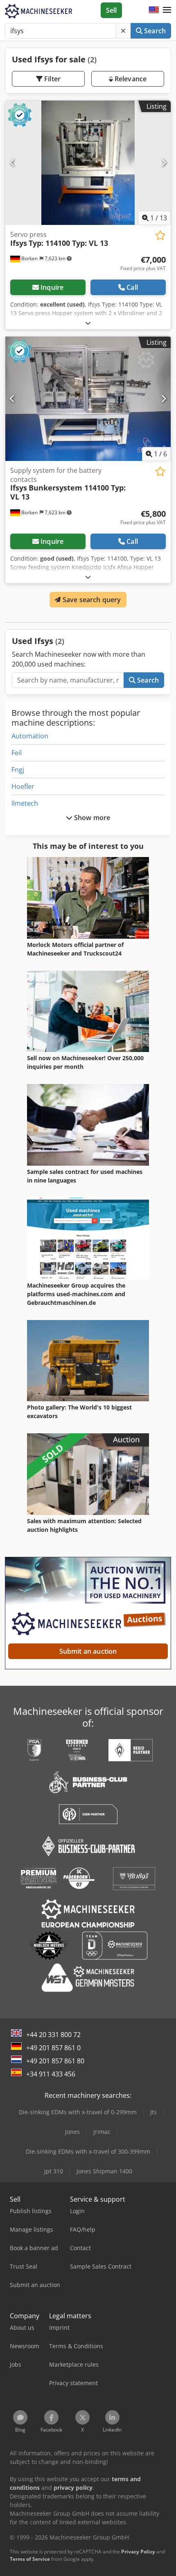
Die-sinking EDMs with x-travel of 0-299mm (78, 2112)
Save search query (91, 600)
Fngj (18, 770)
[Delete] (123, 31)
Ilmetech (25, 803)
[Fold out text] (88, 323)
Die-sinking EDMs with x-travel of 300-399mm (88, 2151)
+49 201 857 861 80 (55, 2061)
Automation (30, 736)
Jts (153, 2112)
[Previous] (12, 163)
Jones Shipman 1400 (104, 2171)
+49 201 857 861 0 (53, 2048)
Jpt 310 (54, 2171)
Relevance (130, 79)
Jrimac (102, 2132)
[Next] (164, 163)
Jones (72, 2132)
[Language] (154, 10)
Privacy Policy (138, 2552)
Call (132, 287)
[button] (167, 10)
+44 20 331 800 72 (53, 2035)
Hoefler (23, 786)
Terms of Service (30, 2559)
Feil (17, 753)
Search (154, 31)
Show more (91, 818)
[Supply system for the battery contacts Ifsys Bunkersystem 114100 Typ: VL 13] (88, 399)
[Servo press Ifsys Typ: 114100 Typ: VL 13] (88, 163)
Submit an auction (88, 1651)
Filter (52, 79)
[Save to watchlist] (160, 235)
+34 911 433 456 (51, 2074)
